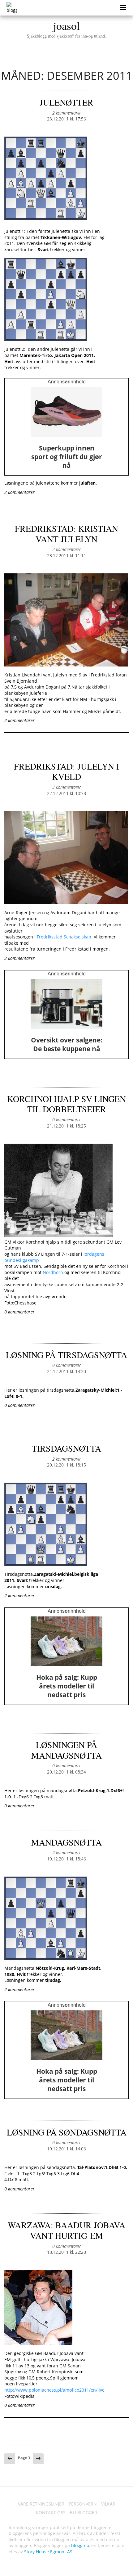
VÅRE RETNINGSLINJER (41, 2504)
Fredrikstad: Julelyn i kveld (66, 771)
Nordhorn (54, 1272)
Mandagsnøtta (66, 1842)
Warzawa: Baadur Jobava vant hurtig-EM (66, 2230)
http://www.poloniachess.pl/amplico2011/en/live (54, 2390)
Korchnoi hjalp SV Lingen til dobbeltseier (66, 1104)
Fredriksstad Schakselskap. (65, 937)
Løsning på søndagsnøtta (67, 2132)
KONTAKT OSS (51, 2513)
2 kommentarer (66, 113)
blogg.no (80, 2545)
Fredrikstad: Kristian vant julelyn (66, 534)
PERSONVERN (83, 2504)
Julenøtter (66, 102)
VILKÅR (108, 2504)
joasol (66, 28)
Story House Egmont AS (48, 2552)
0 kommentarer (66, 1120)
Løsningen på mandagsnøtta (66, 1750)
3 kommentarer (66, 787)
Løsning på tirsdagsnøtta (66, 1355)
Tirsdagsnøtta (66, 1448)
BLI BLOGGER (84, 2513)
